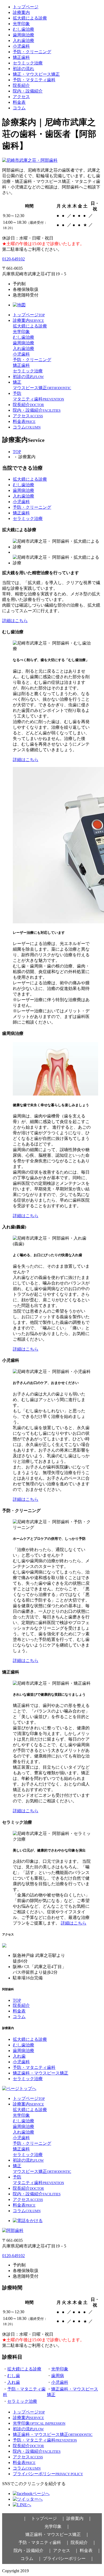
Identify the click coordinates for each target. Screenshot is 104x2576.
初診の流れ (23, 69)
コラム (19, 108)
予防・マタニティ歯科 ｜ (44, 2542)
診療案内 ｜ (79, 2518)
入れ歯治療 (23, 41)
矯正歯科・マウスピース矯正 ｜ (57, 2534)
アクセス (21, 97)
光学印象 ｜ (57, 2526)
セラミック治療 (28, 63)
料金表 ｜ (90, 2550)
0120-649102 (13, 259)
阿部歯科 (38, 2571)
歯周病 (58, 2376)
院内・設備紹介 (28, 91)
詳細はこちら (15, 621)
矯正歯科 (21, 57)
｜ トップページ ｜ (44, 2518)
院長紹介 (21, 85)
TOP (17, 452)
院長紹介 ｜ (83, 2542)
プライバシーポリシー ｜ (69, 2558)
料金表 (19, 102)
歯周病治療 (23, 35)
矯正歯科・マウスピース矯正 (41, 2073)
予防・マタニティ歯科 (34, 80)
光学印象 (21, 24)
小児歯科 (21, 46)
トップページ (26, 7)
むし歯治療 (23, 29)
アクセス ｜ (66, 2550)
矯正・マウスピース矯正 (36, 74)
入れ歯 (19, 2056)
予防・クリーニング (32, 52)
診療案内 (21, 12)
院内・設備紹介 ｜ (33, 2550)
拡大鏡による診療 (30, 18)
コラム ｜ (31, 2558)
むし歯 (14, 2376)
